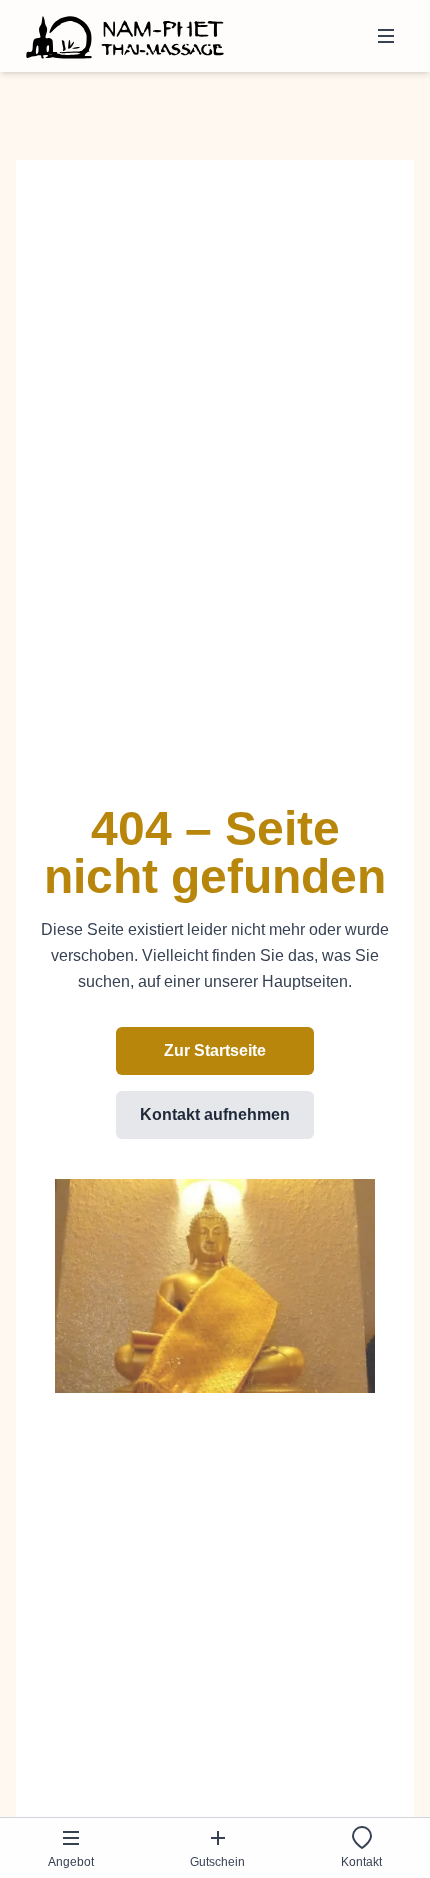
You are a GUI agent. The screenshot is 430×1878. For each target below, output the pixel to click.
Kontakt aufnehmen (215, 1114)
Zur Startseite (215, 1050)
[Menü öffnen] (386, 36)
